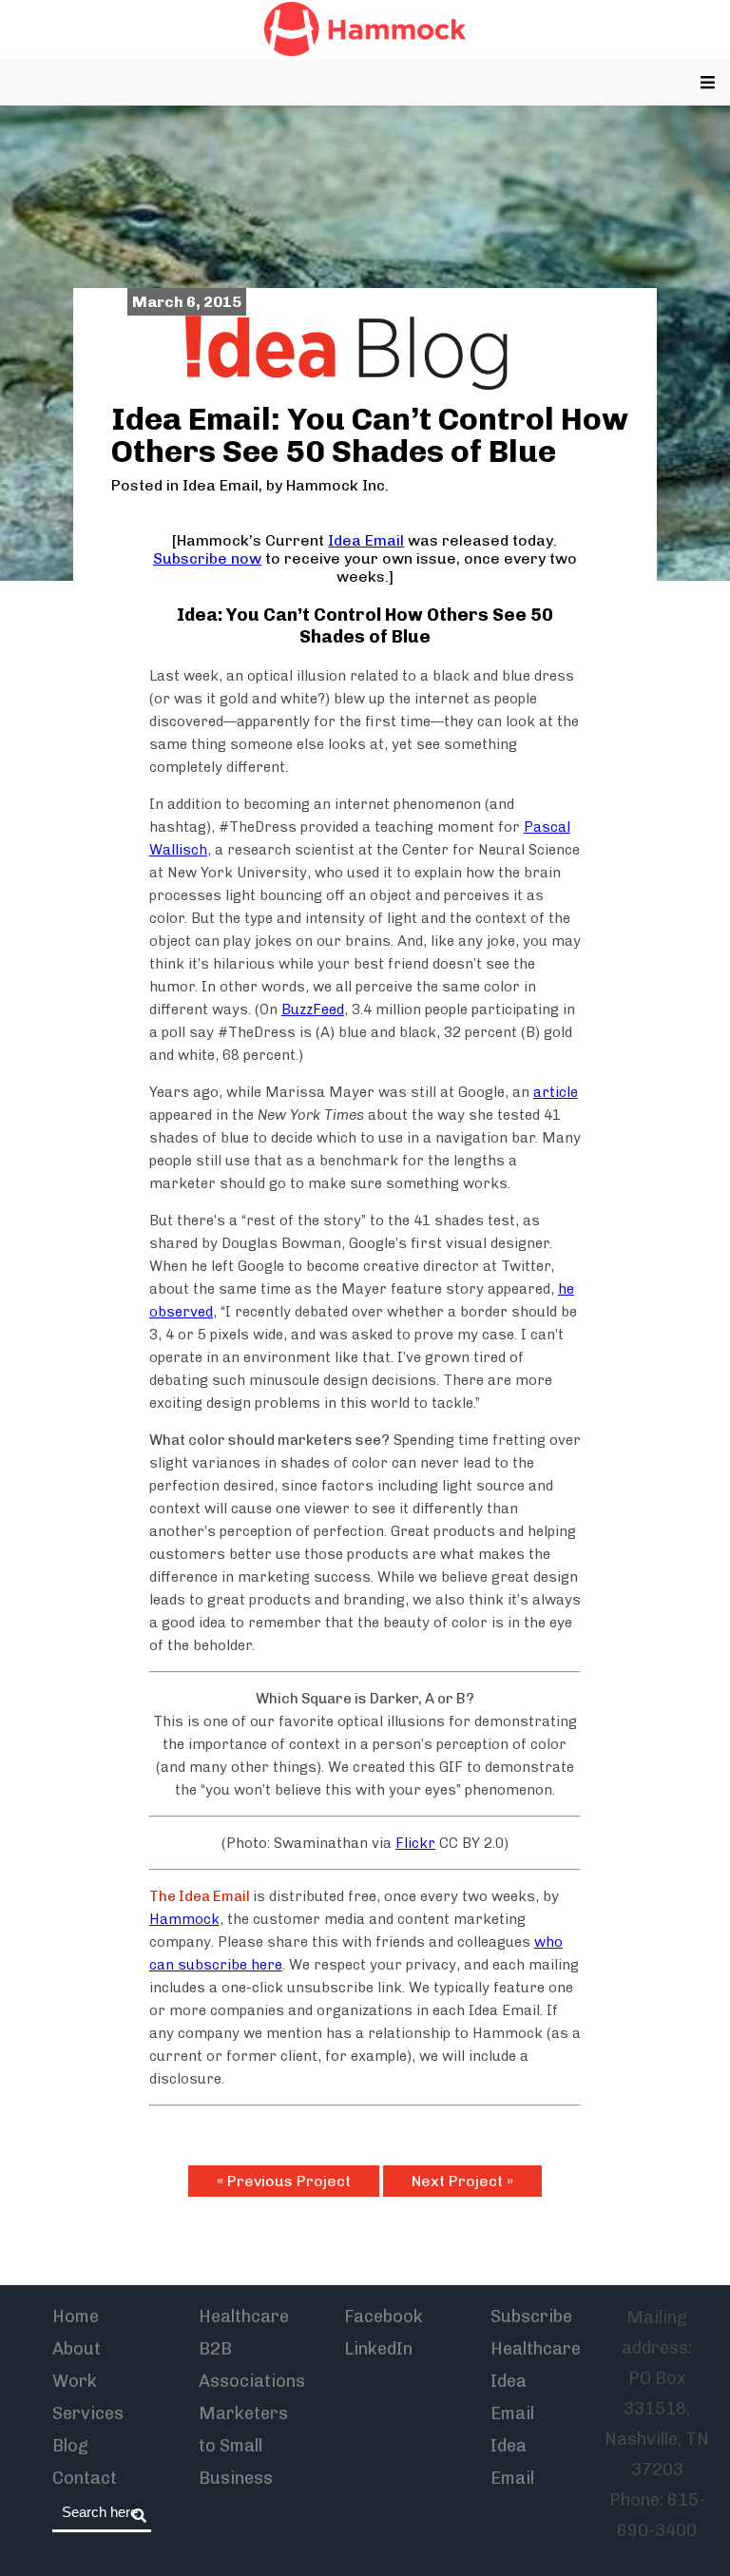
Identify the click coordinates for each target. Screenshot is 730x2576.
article (556, 1092)
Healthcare (244, 2316)
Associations (252, 2381)
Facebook (384, 2316)
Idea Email (221, 485)
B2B (215, 2349)
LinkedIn (378, 2349)
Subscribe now (207, 558)
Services (88, 2413)
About (77, 2349)
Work (75, 2381)
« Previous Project (284, 2181)
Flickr (415, 1843)
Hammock (184, 1919)
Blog (70, 2446)
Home (76, 2316)
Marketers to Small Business (243, 2446)
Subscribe (531, 2316)
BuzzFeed (313, 1009)
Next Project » (462, 2181)
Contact (85, 2478)
